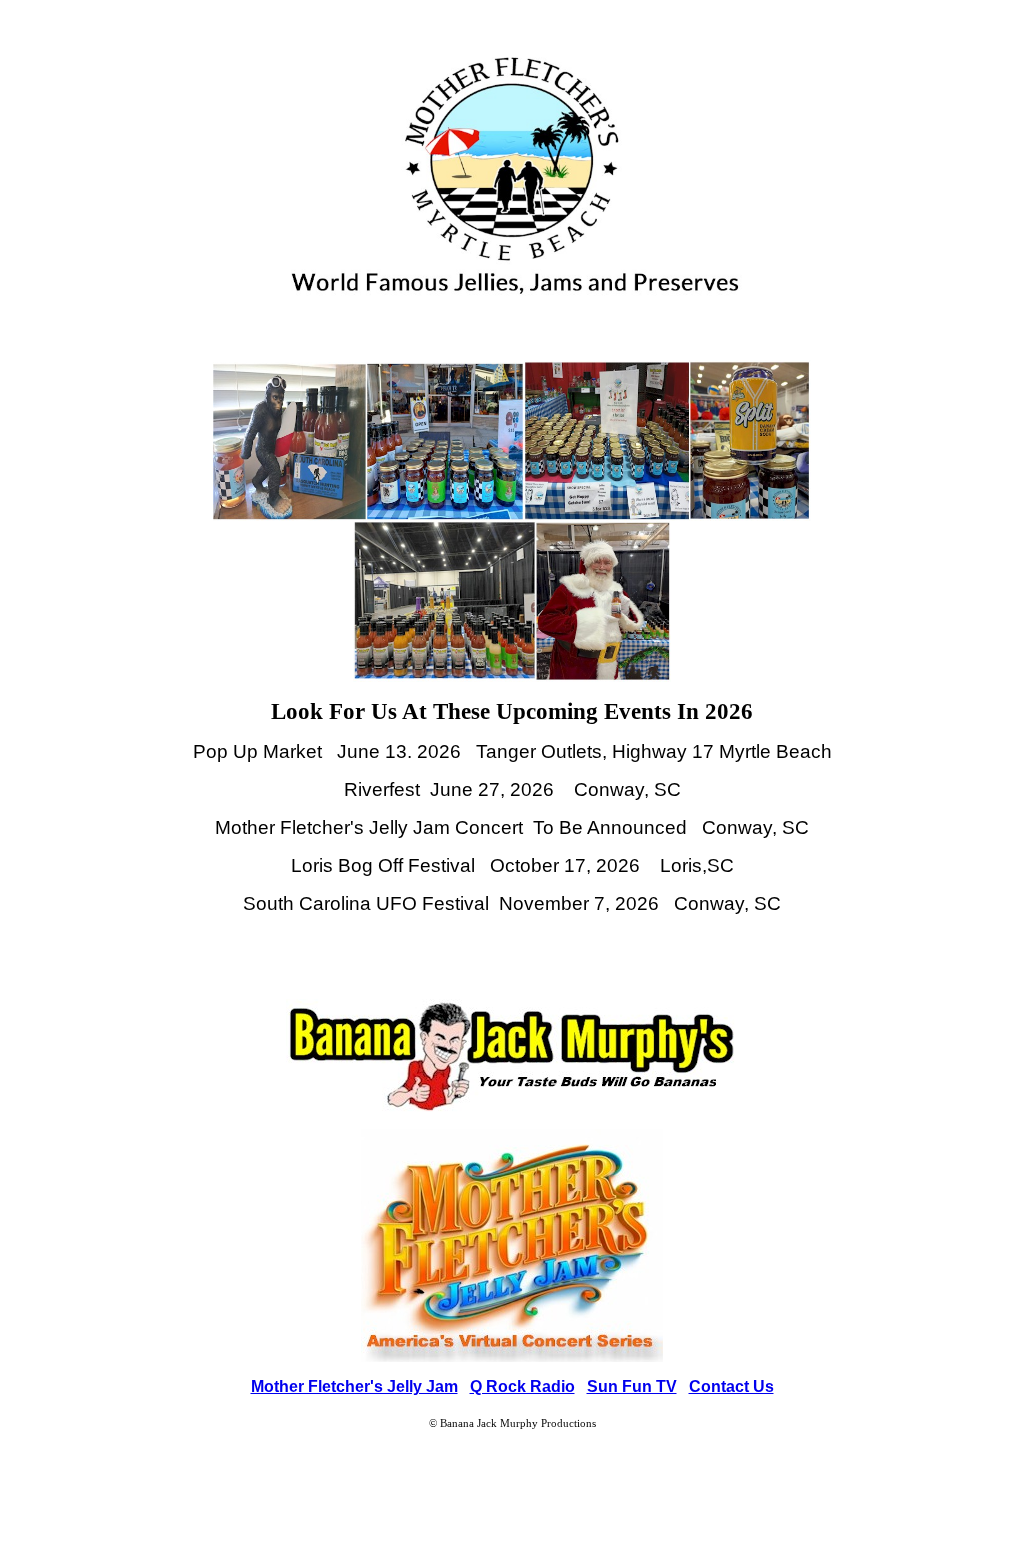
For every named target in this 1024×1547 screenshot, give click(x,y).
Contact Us (731, 1386)
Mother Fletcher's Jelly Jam (354, 1386)
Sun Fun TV (632, 1386)
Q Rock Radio (522, 1386)
